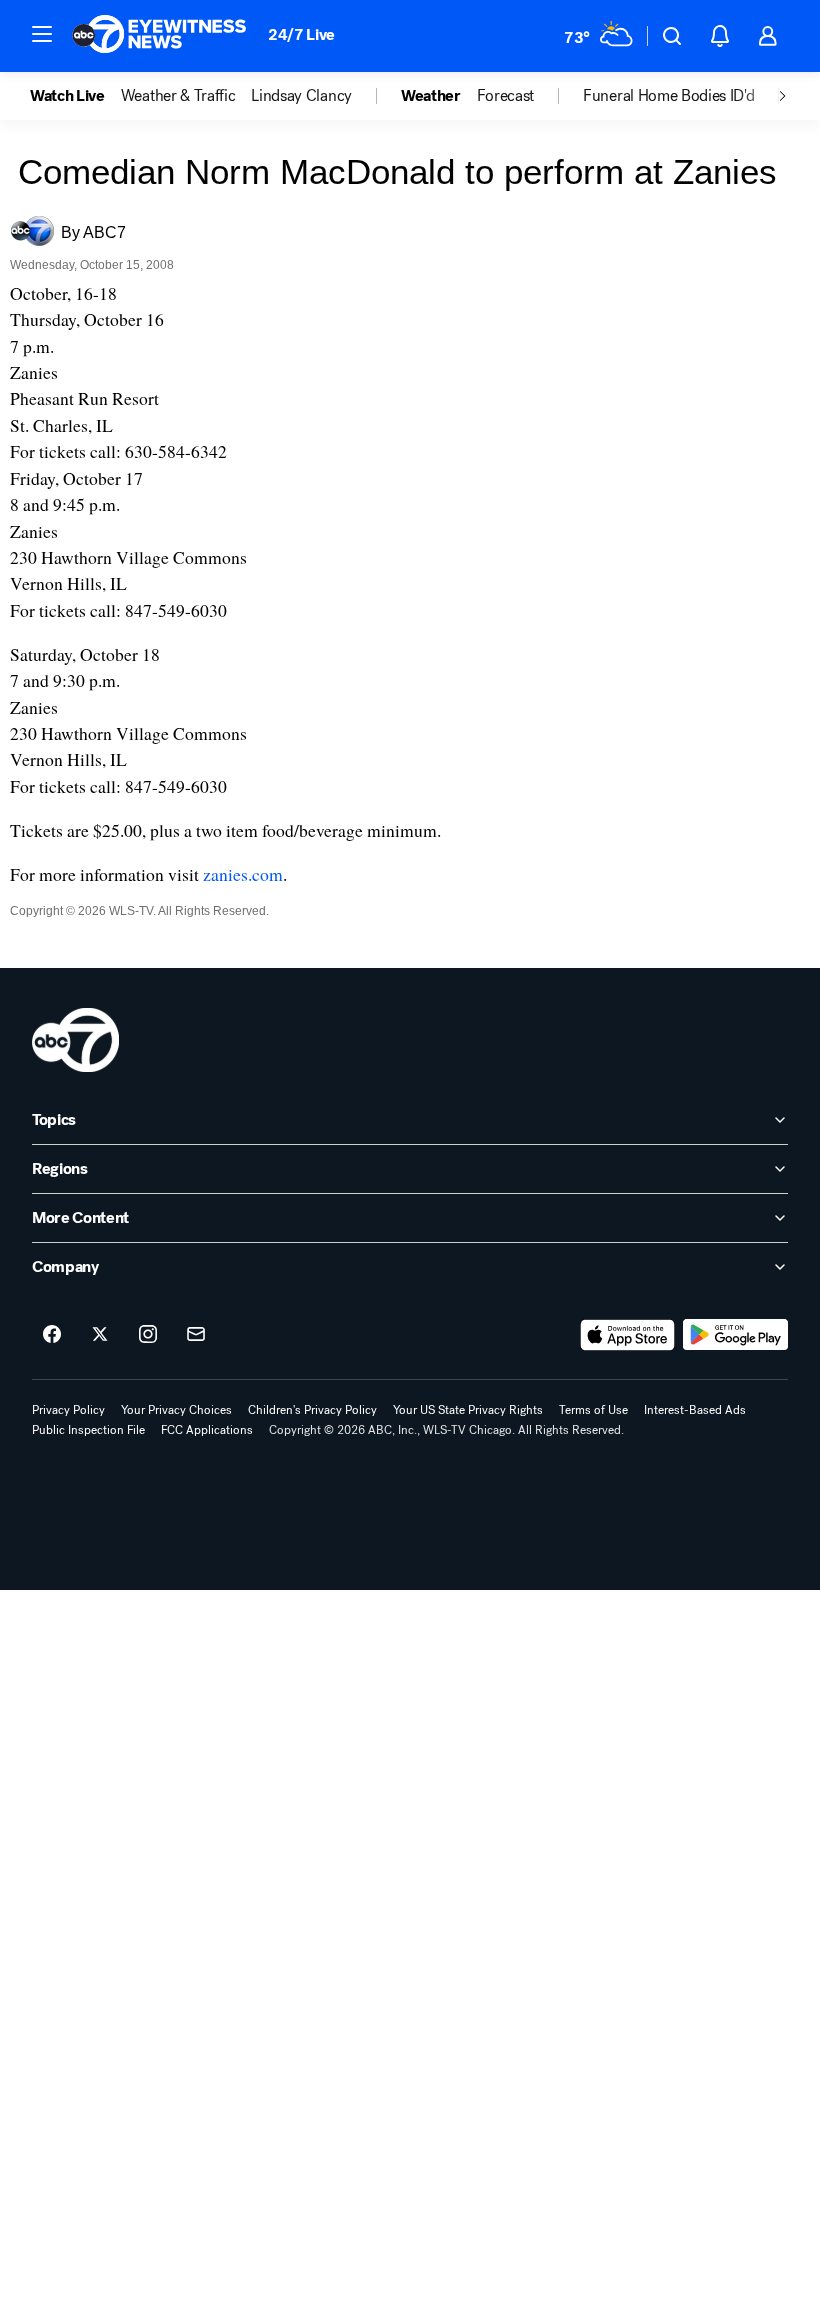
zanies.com (243, 874)
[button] (42, 34)
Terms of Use (593, 1410)
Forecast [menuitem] (505, 96)
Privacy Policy (68, 1410)
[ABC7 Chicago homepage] (159, 36)
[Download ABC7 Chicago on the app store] (628, 1335)
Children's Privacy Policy (312, 1410)
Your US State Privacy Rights (468, 1410)
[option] (75, 96)
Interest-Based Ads (695, 1410)
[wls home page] (75, 1040)
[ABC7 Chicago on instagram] (148, 1335)
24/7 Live (301, 34)
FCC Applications (207, 1430)
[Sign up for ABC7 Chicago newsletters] (196, 1335)
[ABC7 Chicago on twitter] (100, 1335)
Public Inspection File (88, 1430)
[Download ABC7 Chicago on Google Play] (735, 1335)
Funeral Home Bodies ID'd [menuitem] (668, 96)
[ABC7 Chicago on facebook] (52, 1335)
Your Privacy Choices (176, 1410)
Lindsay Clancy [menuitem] (301, 96)
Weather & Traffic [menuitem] (178, 96)
